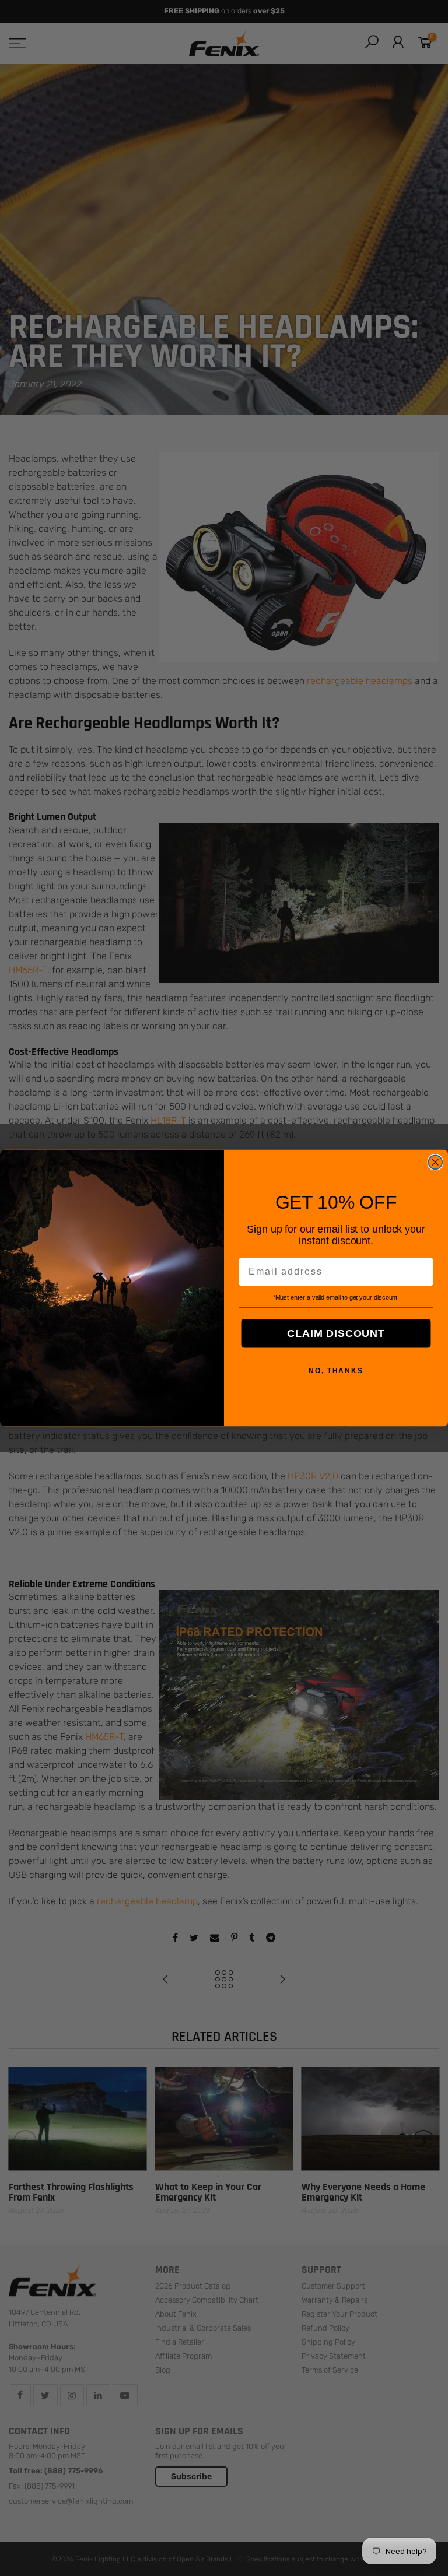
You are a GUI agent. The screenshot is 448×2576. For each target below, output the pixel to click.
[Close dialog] (436, 1163)
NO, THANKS (336, 1371)
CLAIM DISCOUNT (336, 1333)
